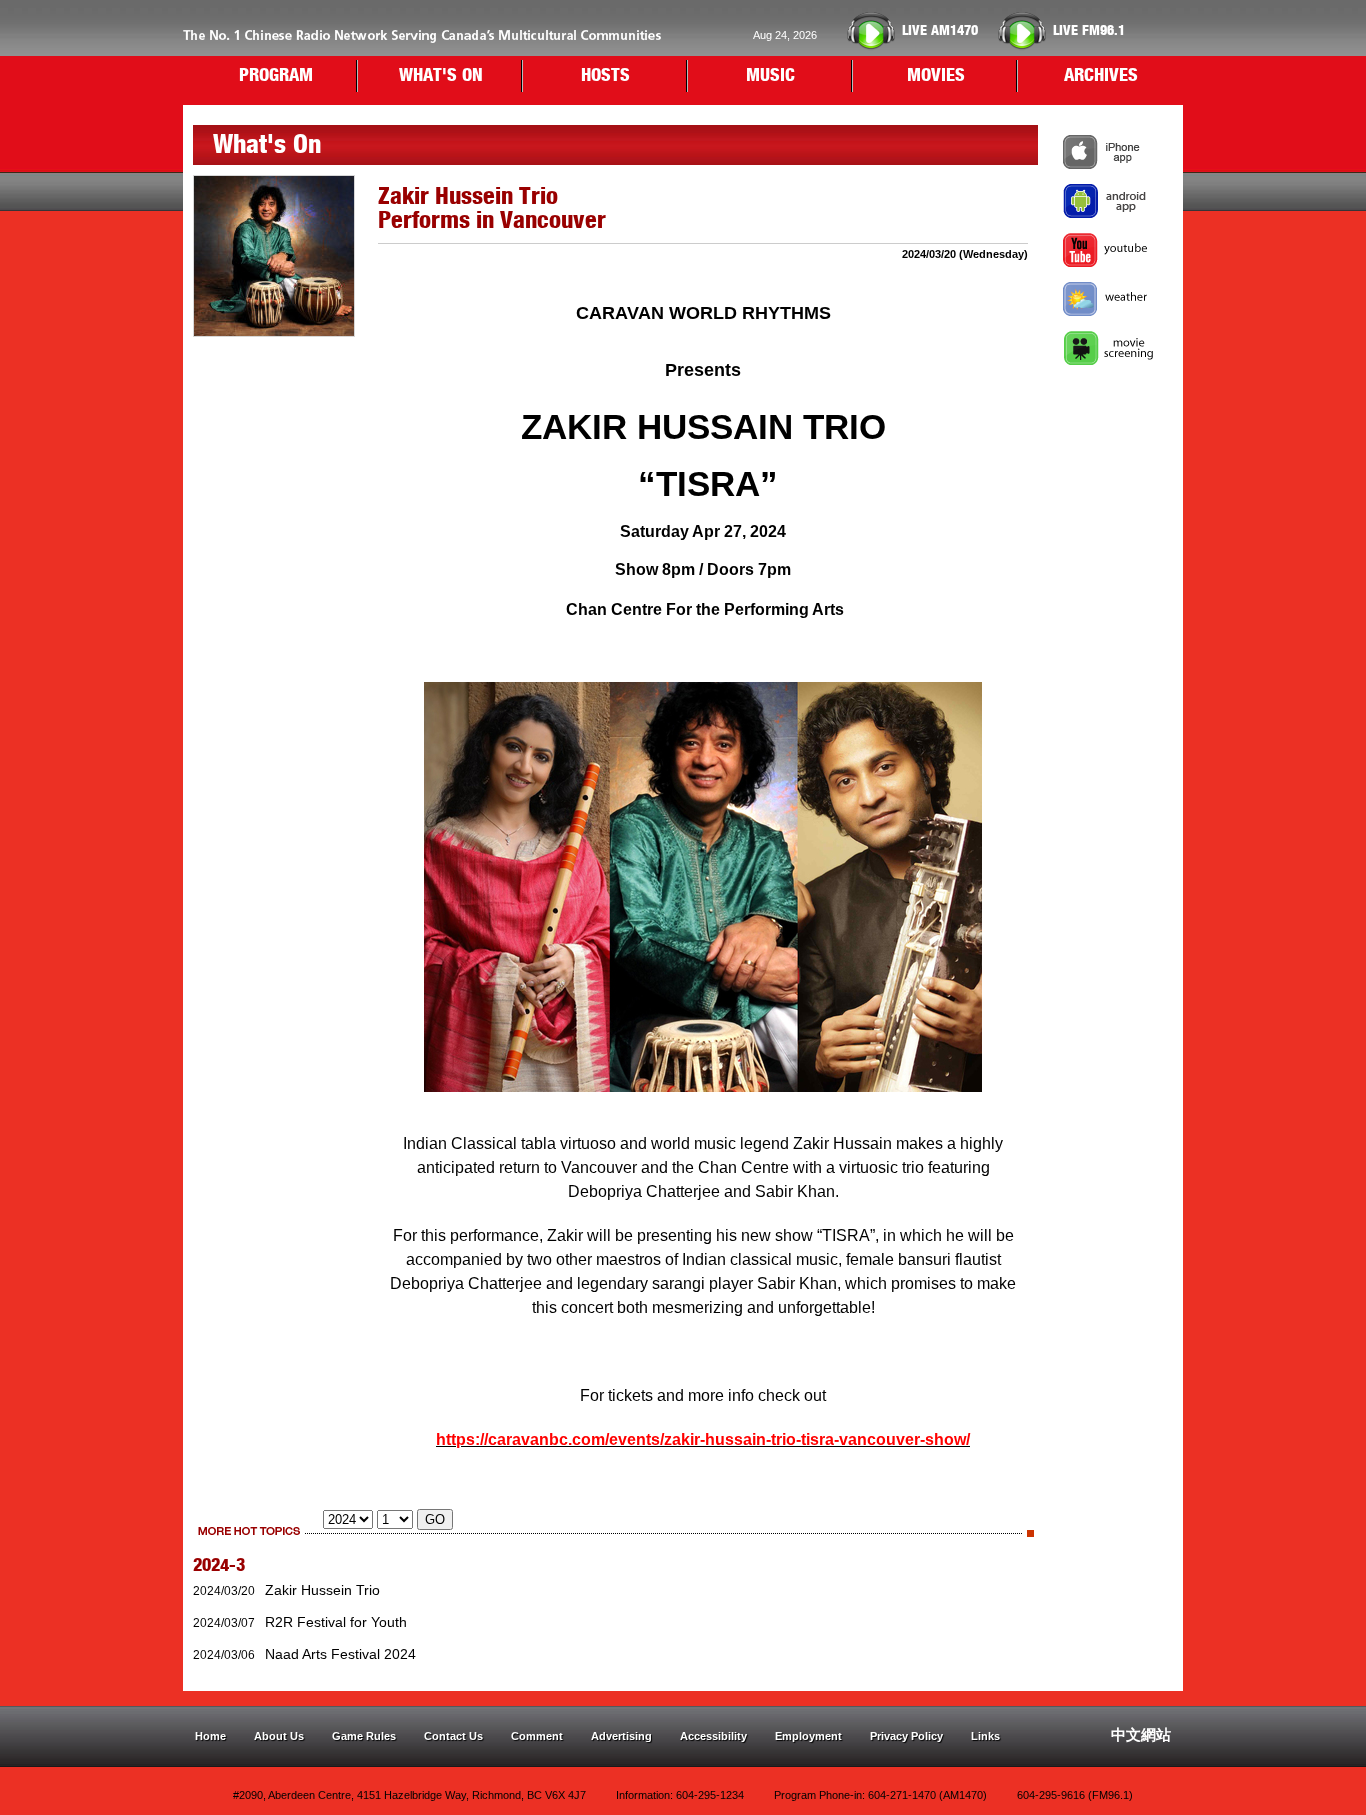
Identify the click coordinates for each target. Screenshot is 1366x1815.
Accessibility (713, 1736)
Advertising (621, 1736)
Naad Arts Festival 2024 (340, 1654)
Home (210, 1736)
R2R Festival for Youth (336, 1622)
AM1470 (940, 31)
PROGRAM (276, 76)
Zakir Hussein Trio (322, 1590)
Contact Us (453, 1736)
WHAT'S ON (441, 76)
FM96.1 (1089, 31)
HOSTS (605, 76)
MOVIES (936, 76)
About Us (279, 1736)
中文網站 (1141, 1734)
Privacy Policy (906, 1736)
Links (985, 1736)
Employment (808, 1736)
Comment (537, 1736)
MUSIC (770, 76)
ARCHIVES (1101, 76)
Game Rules (364, 1736)
